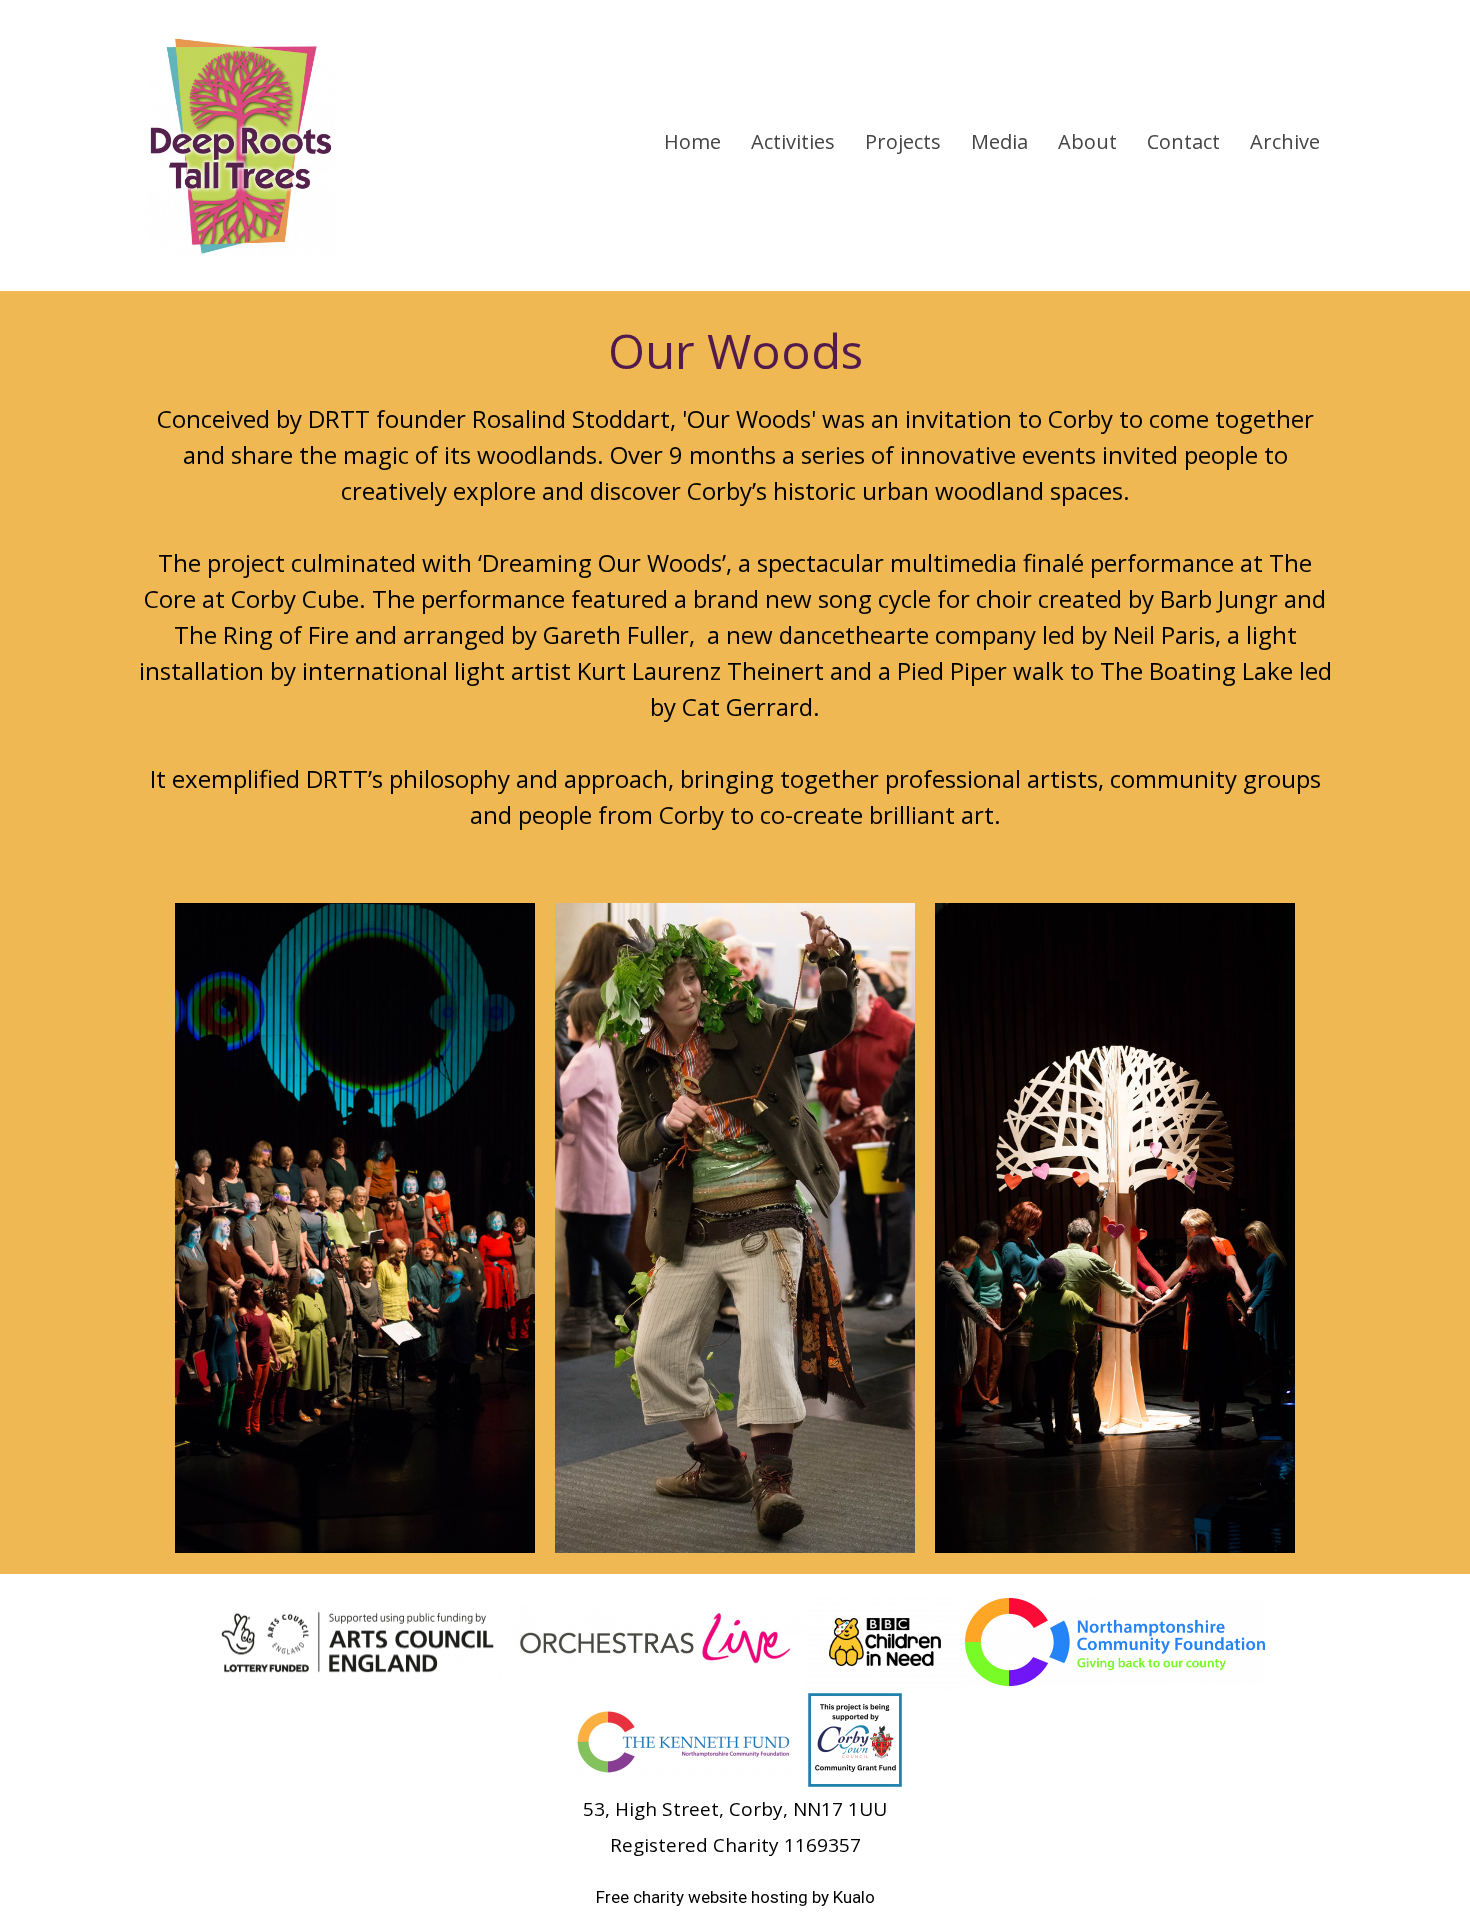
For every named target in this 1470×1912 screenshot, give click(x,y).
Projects (903, 141)
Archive (1285, 141)
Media (999, 141)
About (1087, 141)
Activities (793, 141)
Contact (1183, 141)
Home (692, 141)
